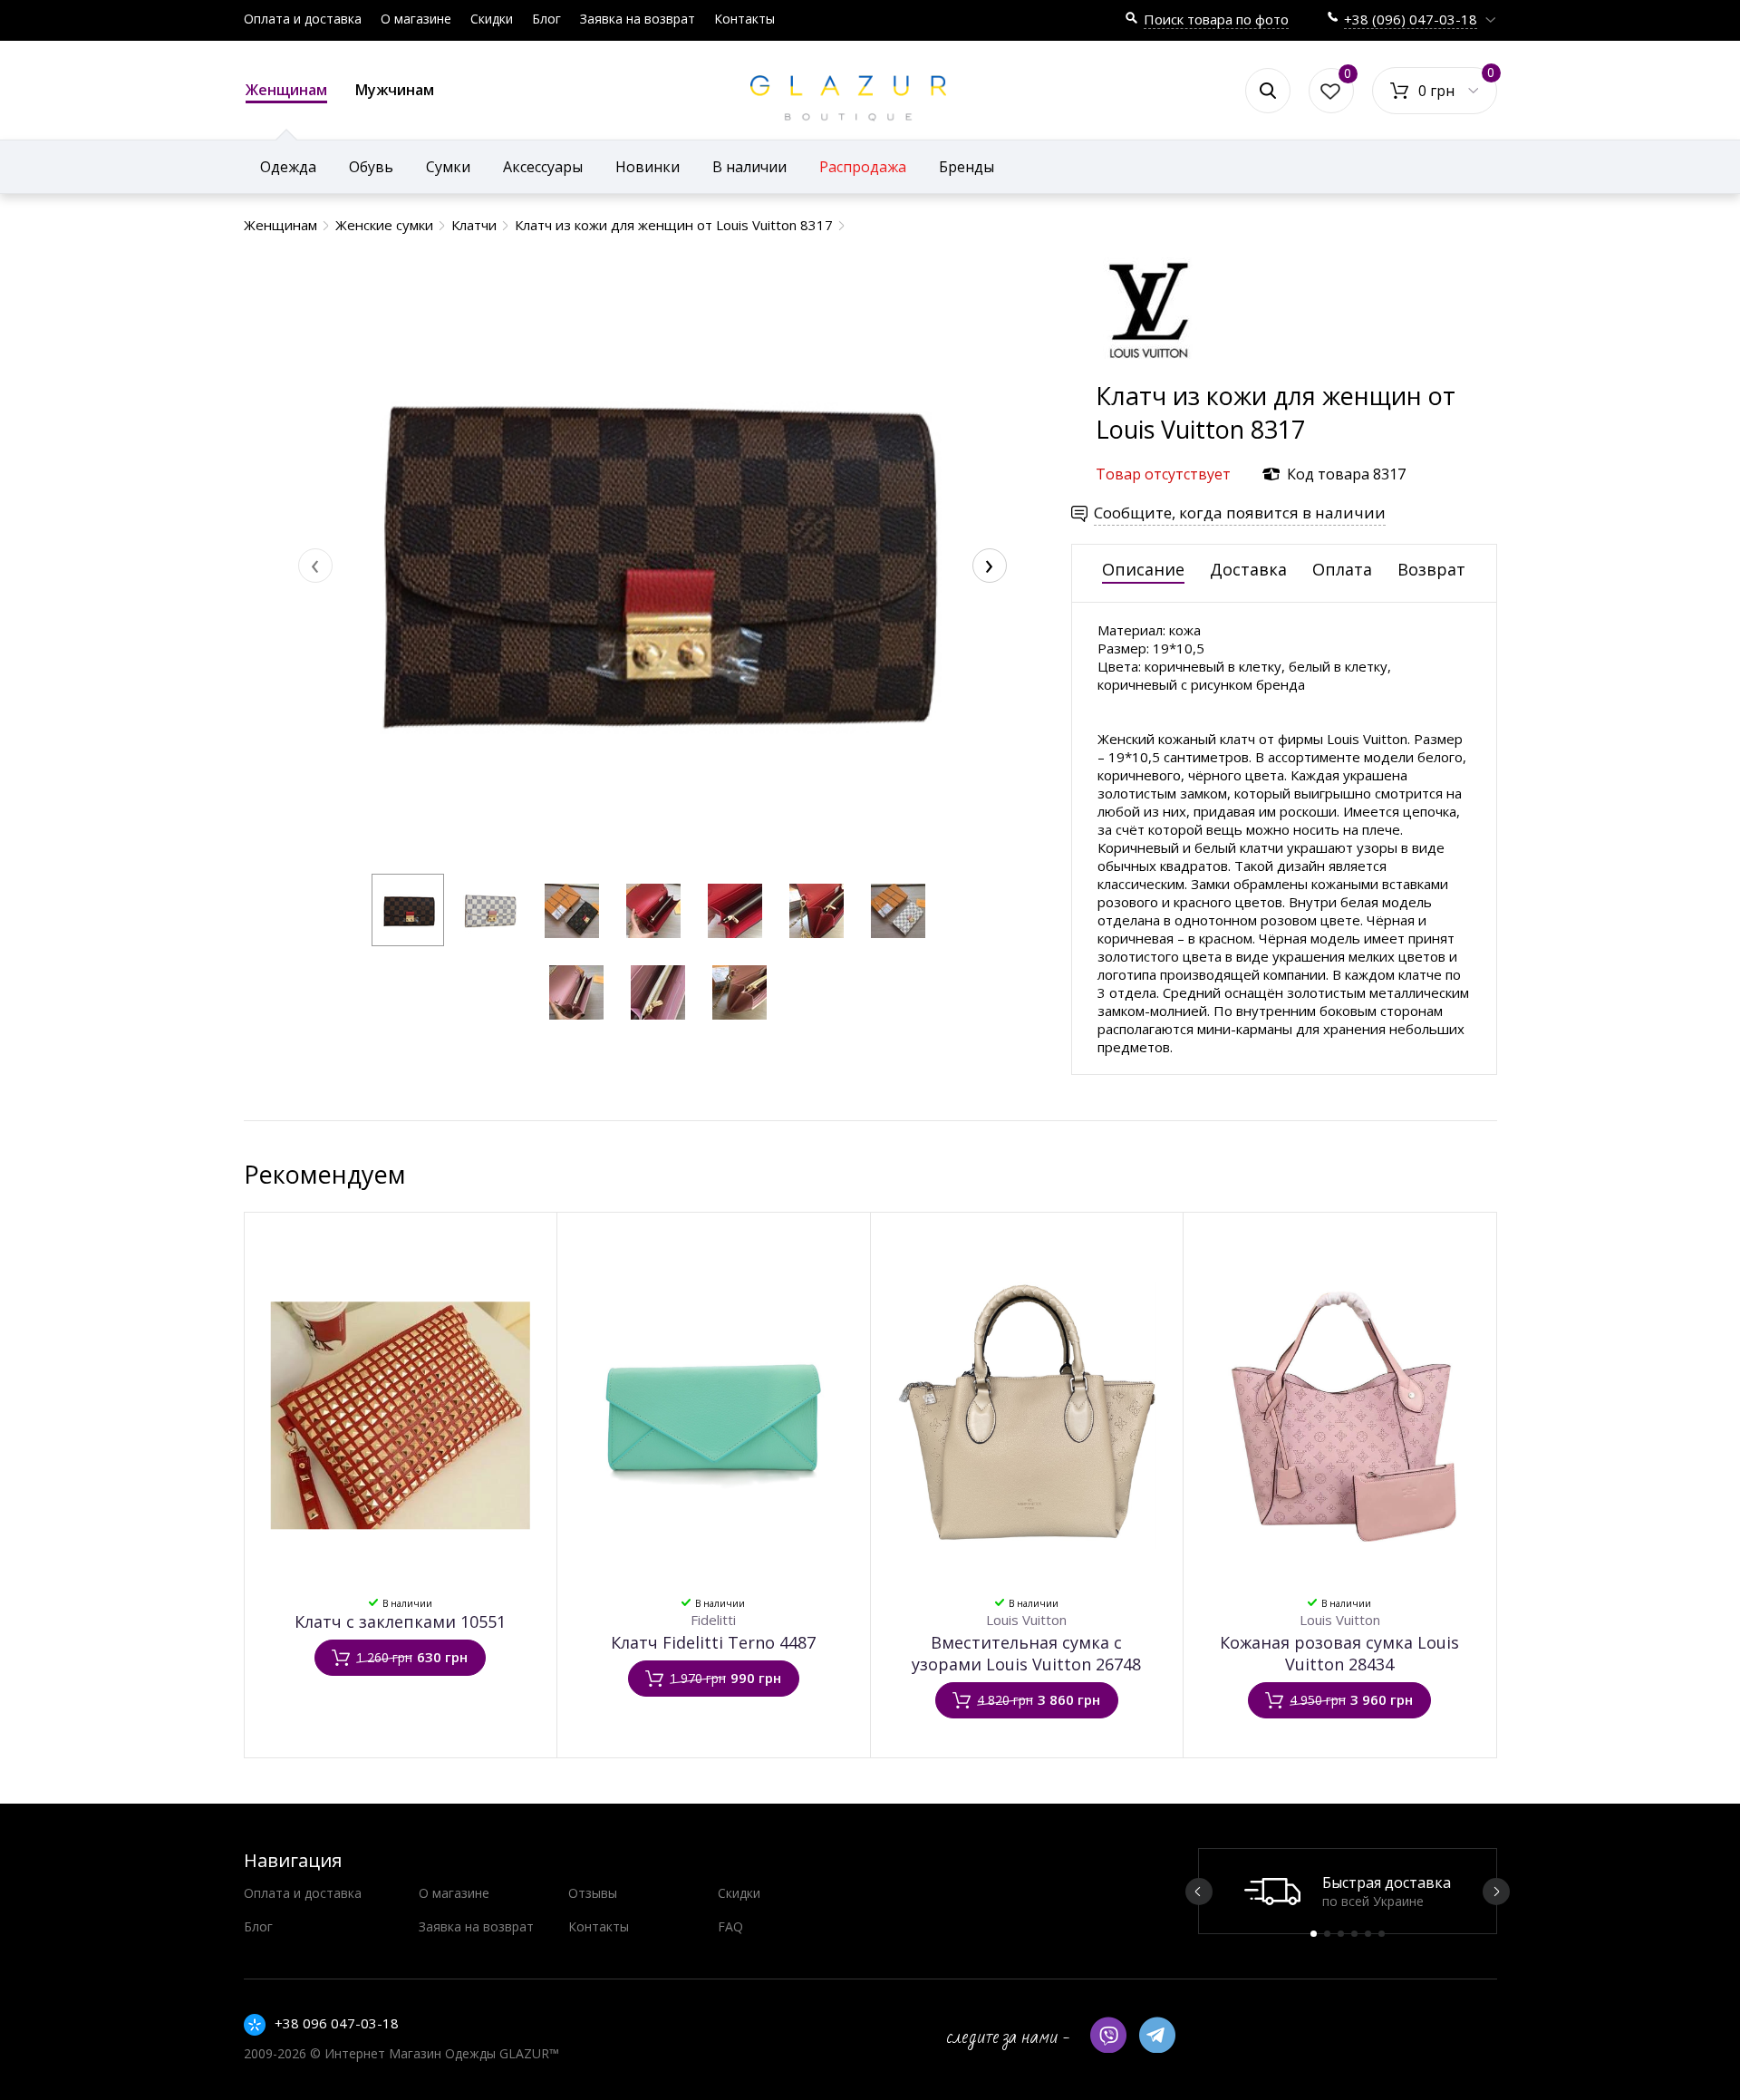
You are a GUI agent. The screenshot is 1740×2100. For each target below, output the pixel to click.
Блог (546, 19)
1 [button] (1314, 1934)
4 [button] (1354, 1934)
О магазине (416, 19)
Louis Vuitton (1026, 1620)
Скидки (492, 19)
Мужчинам (395, 90)
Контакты (744, 19)
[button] (408, 910)
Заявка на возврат (638, 19)
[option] (1348, 1891)
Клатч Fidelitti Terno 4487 (713, 1642)
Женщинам (286, 90)
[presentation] (315, 566)
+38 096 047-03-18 (337, 2023)
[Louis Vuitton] (1150, 370)
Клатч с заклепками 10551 (400, 1621)
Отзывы (593, 1893)
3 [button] (1341, 1934)
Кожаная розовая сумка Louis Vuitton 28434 (1339, 1653)
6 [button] (1382, 1934)
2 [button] (1327, 1934)
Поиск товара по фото (1216, 19)
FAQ (730, 1926)
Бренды (967, 167)
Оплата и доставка (303, 19)
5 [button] (1368, 1934)
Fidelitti (713, 1620)
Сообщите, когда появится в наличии (1240, 513)
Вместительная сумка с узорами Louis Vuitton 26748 (1026, 1653)
